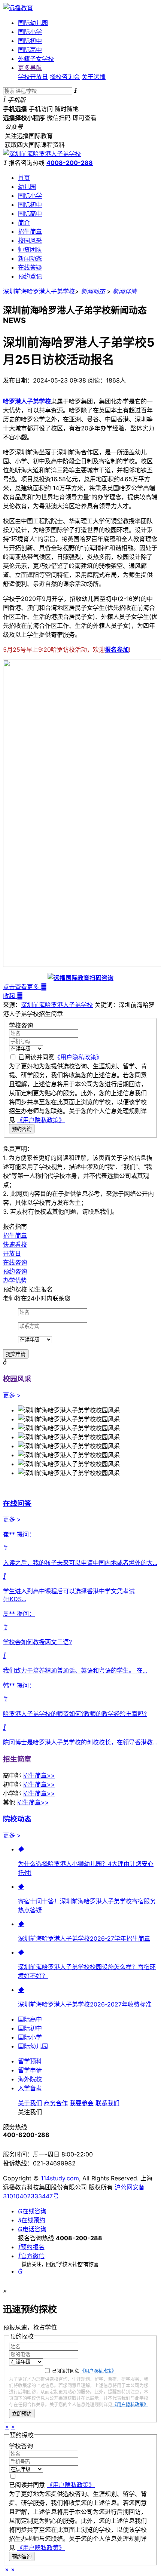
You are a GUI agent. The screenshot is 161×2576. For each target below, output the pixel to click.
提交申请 (16, 1354)
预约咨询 (22, 1129)
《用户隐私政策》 (78, 1057)
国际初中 (30, 41)
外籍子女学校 (36, 59)
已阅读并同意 (60, 1057)
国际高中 (30, 50)
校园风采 (30, 240)
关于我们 (30, 2103)
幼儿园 (27, 187)
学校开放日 (33, 77)
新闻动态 (30, 258)
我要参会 (82, 2103)
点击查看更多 (25, 987)
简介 (24, 222)
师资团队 (30, 249)
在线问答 (17, 1503)
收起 (13, 996)
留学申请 (30, 2070)
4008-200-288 (70, 163)
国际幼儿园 (33, 23)
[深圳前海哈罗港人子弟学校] (42, 154)
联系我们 (107, 2103)
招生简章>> (39, 1775)
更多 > (12, 1395)
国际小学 (30, 32)
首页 (24, 178)
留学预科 (30, 2061)
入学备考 (30, 2088)
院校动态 (17, 1819)
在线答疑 (30, 267)
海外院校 (30, 2079)
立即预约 (22, 2414)
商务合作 (56, 2103)
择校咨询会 (65, 77)
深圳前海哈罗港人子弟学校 (39, 291)
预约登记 (30, 276)
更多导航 (30, 68)
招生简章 (30, 231)
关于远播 (94, 77)
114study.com (60, 2178)
